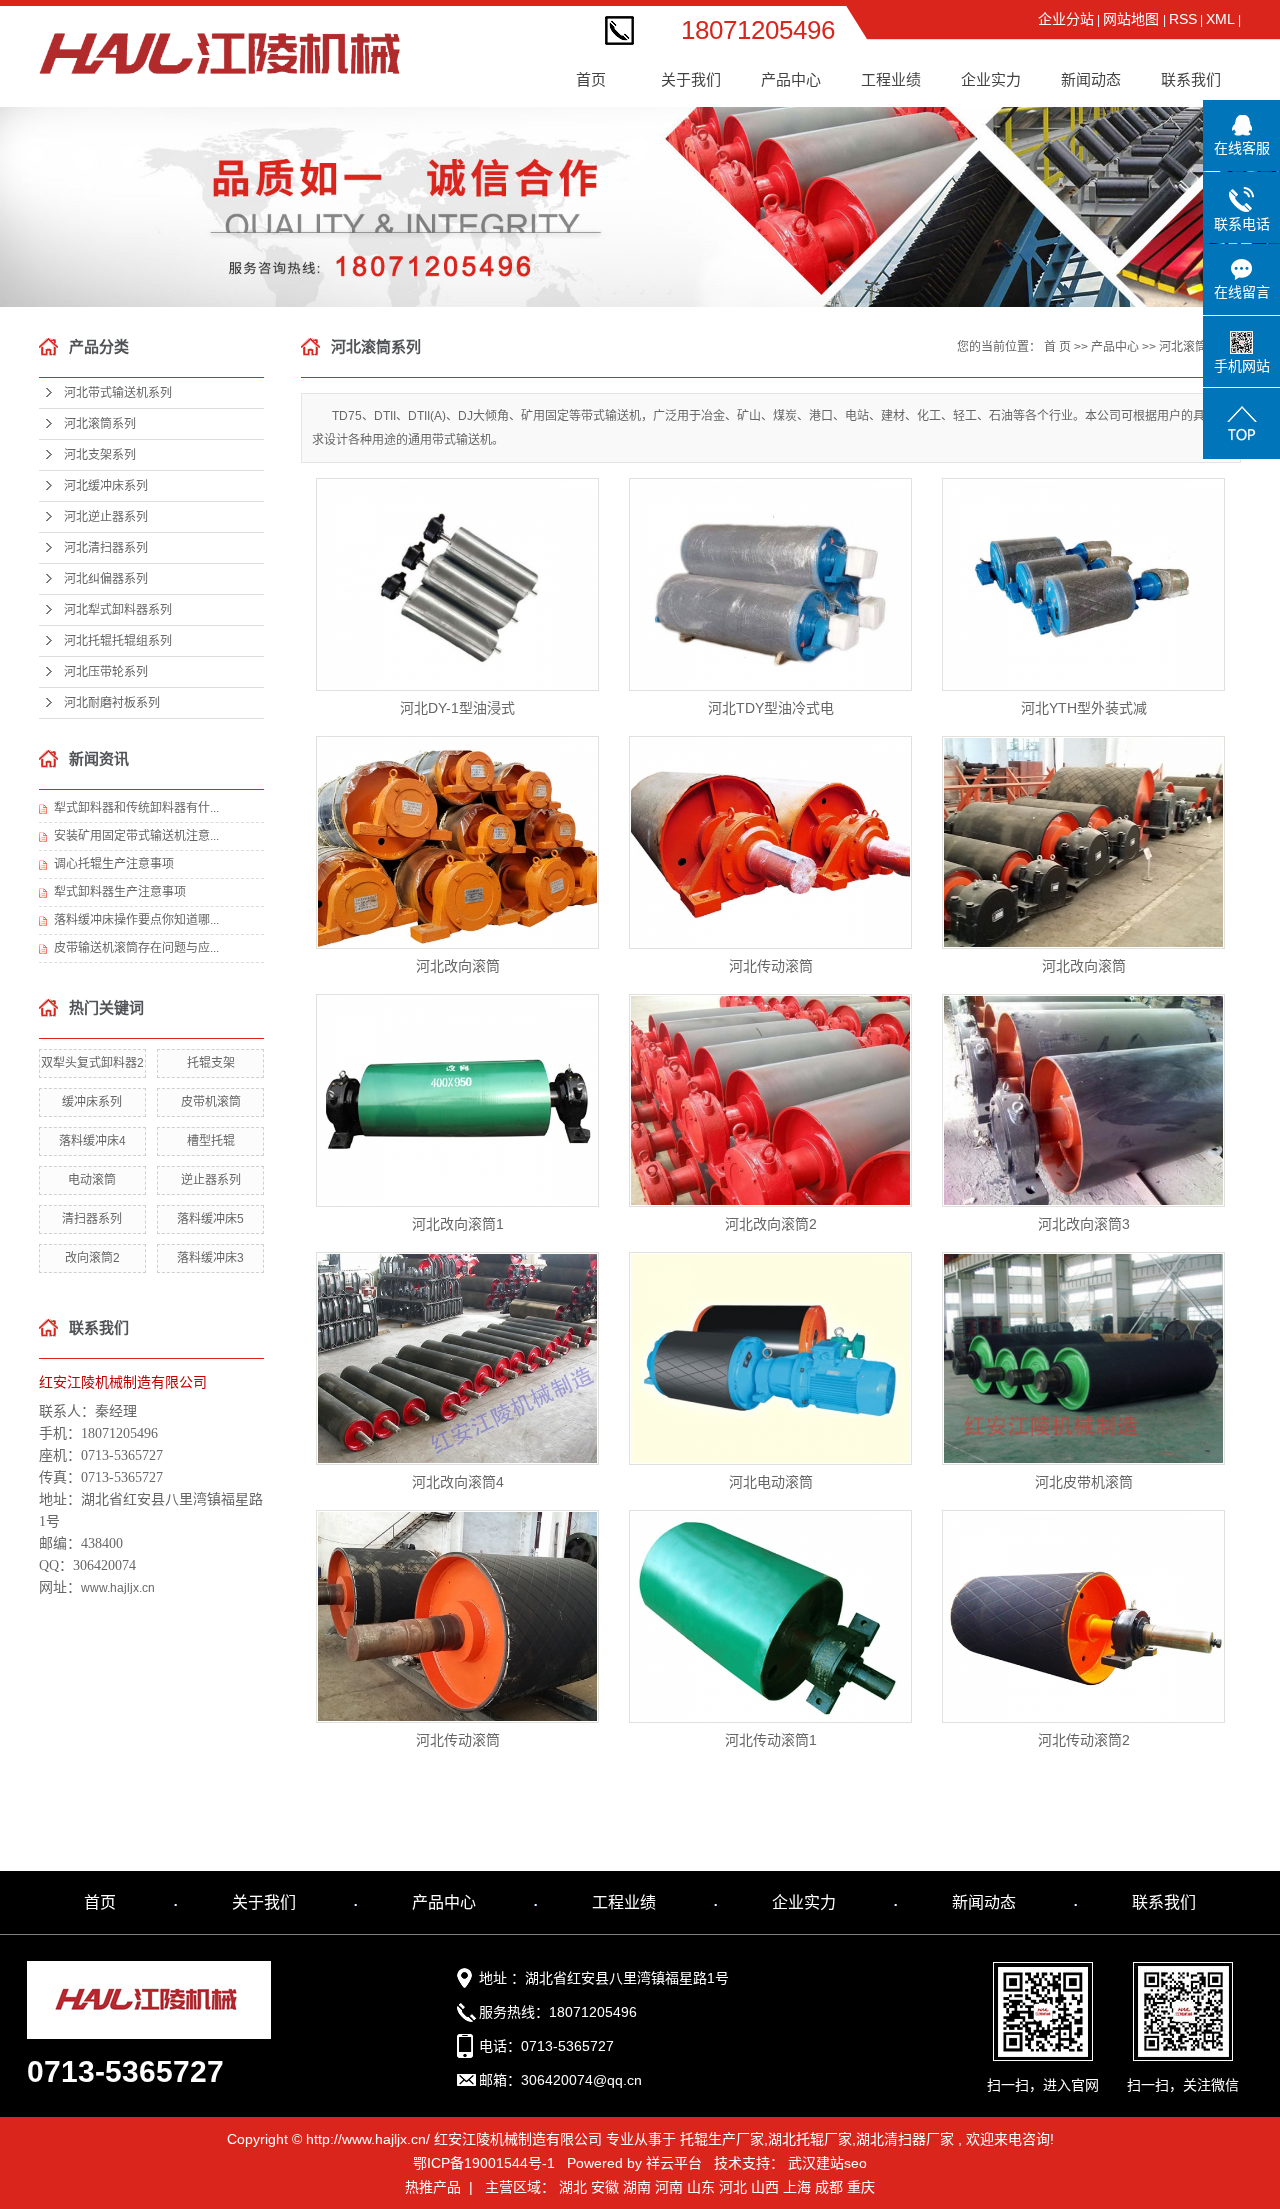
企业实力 (804, 1902)
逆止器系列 (211, 1180)
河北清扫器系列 (798, 261)
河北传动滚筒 (771, 966)
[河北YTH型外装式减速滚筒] (1083, 584)
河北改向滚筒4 (458, 1482)
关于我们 (264, 1902)
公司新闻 (1099, 71)
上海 (797, 2187)
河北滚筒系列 (799, 109)
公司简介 (699, 71)
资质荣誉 (999, 71)
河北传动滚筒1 (771, 1740)
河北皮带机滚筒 (1084, 1482)
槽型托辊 (211, 1141)
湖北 (573, 2187)
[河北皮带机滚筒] (1083, 1358)
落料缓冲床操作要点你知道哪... (136, 920)
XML (1220, 19)
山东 (701, 2187)
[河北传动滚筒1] (770, 1616)
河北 (733, 2187)
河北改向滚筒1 (458, 1224)
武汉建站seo (827, 2163)
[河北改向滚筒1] (457, 1100)
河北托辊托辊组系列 (118, 641)
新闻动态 (984, 1902)
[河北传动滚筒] (770, 842)
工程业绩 (899, 71)
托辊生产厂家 (722, 2139)
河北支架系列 (799, 147)
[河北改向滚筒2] (770, 1100)
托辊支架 (211, 1063)
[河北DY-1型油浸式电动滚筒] (457, 584)
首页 (591, 79)
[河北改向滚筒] (457, 842)
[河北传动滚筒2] (1083, 1616)
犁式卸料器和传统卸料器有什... (136, 808)
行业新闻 (1099, 109)
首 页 (1057, 347)
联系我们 (1191, 79)
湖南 (637, 2187)
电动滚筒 (92, 1180)
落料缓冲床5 (210, 1219)
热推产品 (433, 2187)
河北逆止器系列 (798, 223)
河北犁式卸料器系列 (118, 610)
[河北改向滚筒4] (457, 1358)
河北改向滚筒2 (771, 1224)
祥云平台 (674, 2163)
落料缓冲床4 (92, 1141)
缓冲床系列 (92, 1102)
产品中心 (1115, 347)
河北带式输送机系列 (798, 77)
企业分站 (1066, 19)
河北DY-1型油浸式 (457, 708)
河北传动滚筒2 (1084, 1740)
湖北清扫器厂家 (905, 2139)
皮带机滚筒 (211, 1102)
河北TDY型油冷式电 (771, 708)
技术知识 (1099, 147)
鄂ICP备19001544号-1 (484, 2163)
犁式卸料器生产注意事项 (120, 892)
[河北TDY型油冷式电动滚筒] (770, 584)
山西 (765, 2187)
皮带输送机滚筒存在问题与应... (136, 948)
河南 (669, 2187)
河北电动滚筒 (771, 1482)
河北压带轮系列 (106, 672)
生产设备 (999, 147)
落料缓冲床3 (210, 1258)
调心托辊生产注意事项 (114, 864)
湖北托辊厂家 (810, 2139)
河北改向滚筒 (458, 966)
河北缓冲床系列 (798, 185)
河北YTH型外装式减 (1084, 708)
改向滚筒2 (92, 1258)
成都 (829, 2187)
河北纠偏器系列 (798, 299)
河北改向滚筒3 (1084, 1224)
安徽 (605, 2187)
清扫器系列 (92, 1219)
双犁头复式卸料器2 (92, 1063)
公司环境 (999, 109)
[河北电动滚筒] (770, 1358)
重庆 (861, 2187)
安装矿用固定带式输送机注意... (136, 836)
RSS (1183, 19)
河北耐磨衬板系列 (112, 703)
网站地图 (1133, 19)
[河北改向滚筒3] (1083, 1100)
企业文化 (699, 109)
